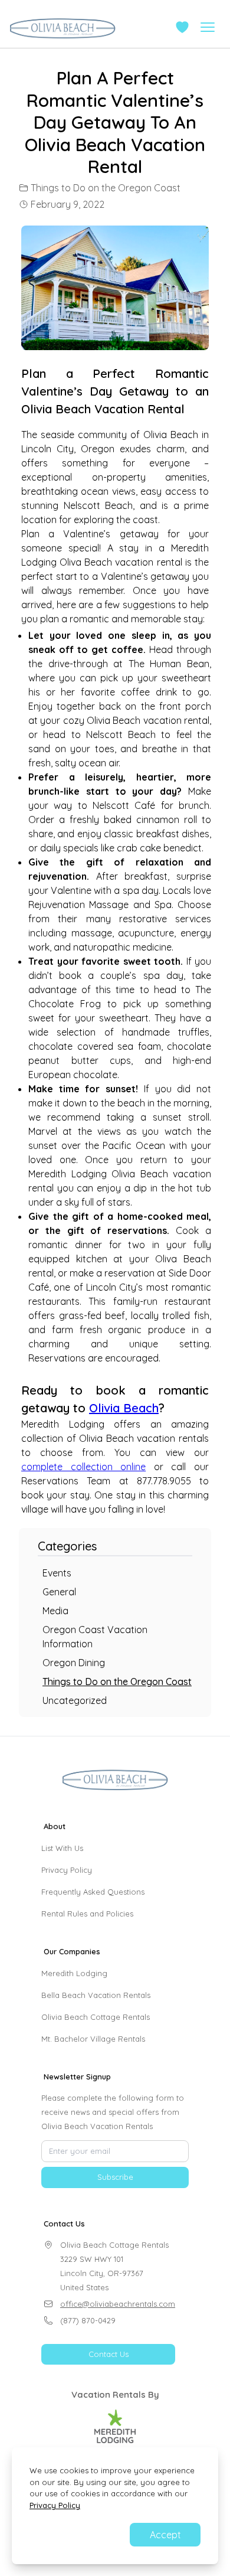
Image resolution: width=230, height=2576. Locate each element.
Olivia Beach (124, 1408)
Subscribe (115, 2177)
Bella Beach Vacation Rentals (96, 1995)
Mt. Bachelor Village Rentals (93, 2039)
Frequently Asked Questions (93, 1892)
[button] (182, 27)
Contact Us (109, 2354)
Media (55, 1611)
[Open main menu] (208, 27)
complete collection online (83, 1467)
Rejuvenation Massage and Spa (100, 905)
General (59, 1592)
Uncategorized (75, 1700)
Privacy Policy (67, 1870)
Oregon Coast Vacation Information (95, 1637)
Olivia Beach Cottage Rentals (96, 2017)
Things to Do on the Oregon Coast (106, 188)
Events (57, 1573)
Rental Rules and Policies (87, 1914)
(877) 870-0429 (88, 2320)
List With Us (62, 1848)
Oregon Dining (74, 1663)
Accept (165, 2535)
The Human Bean (169, 664)
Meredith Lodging (74, 1973)
